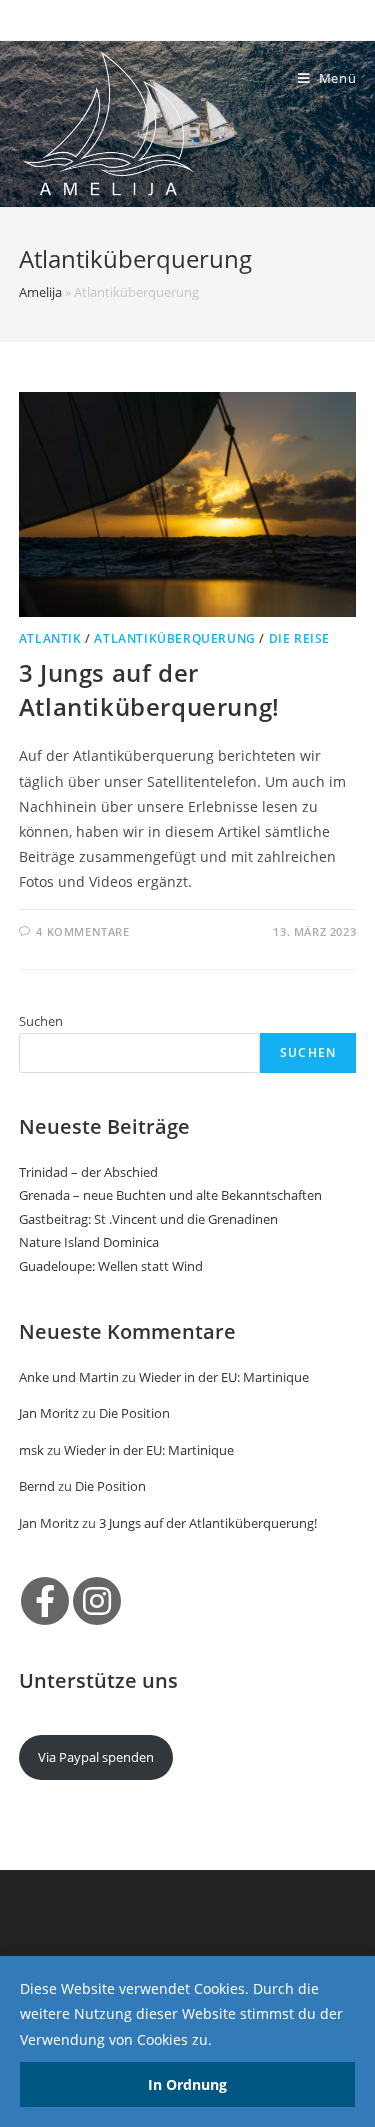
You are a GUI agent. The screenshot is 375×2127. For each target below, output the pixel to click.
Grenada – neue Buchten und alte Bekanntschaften (170, 1195)
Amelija (40, 292)
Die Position (134, 1413)
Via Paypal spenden (96, 1757)
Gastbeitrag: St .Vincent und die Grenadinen (148, 1219)
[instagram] (97, 1601)
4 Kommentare (82, 931)
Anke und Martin (69, 1377)
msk (31, 1450)
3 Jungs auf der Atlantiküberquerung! (149, 689)
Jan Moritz (49, 1413)
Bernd (37, 1486)
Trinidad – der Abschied (88, 1172)
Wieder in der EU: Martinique (224, 1377)
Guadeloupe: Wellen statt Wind (111, 1266)
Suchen (41, 1021)
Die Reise (299, 638)
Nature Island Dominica (89, 1242)
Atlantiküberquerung (174, 638)
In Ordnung (187, 2084)
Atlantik (50, 638)
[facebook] (45, 1601)
